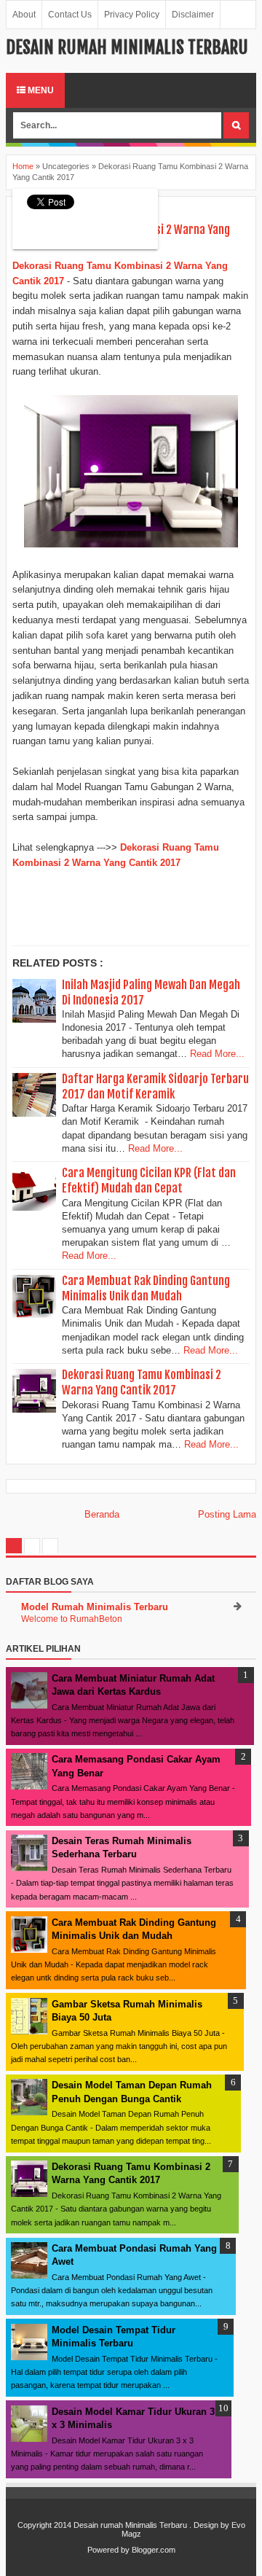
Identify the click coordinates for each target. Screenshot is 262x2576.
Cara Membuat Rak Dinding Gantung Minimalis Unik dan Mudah (146, 1288)
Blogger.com (154, 2550)
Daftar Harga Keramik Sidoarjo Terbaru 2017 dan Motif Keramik (155, 1086)
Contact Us (70, 15)
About (24, 15)
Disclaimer (193, 15)
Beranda (102, 1514)
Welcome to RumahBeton (72, 1619)
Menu (40, 90)
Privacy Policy (132, 15)
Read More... (217, 1054)
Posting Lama (227, 1514)
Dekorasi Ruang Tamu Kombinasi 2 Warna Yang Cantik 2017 (142, 1382)
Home (23, 166)
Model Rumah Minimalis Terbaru (95, 1607)
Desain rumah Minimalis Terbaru (127, 47)
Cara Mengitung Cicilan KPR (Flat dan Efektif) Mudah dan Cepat (149, 1180)
